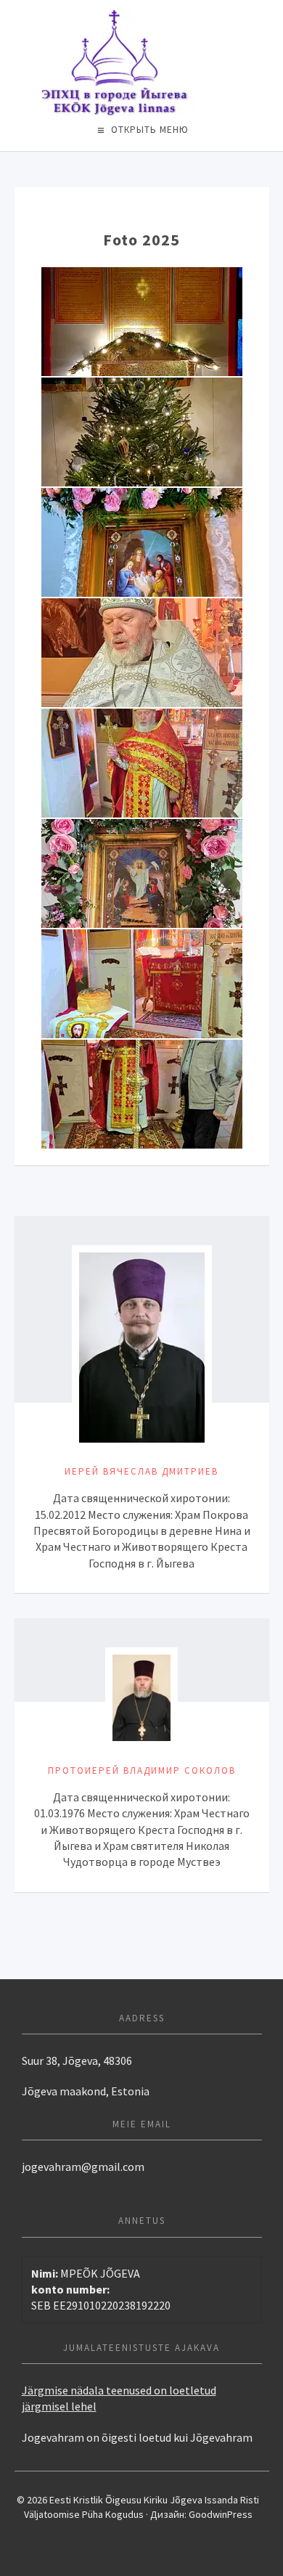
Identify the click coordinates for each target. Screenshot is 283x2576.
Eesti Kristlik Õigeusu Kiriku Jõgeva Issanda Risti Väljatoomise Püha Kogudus (141, 62)
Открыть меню (150, 130)
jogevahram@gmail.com (83, 2167)
